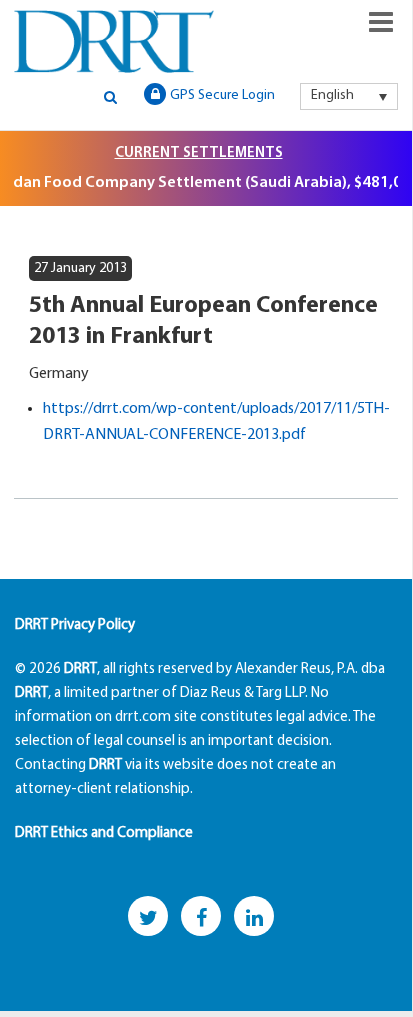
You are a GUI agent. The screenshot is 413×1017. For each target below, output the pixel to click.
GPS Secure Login (222, 95)
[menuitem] (349, 96)
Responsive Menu (381, 22)
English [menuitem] (332, 95)
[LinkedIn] (254, 916)
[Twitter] (148, 916)
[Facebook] (201, 916)
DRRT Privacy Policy (75, 625)
